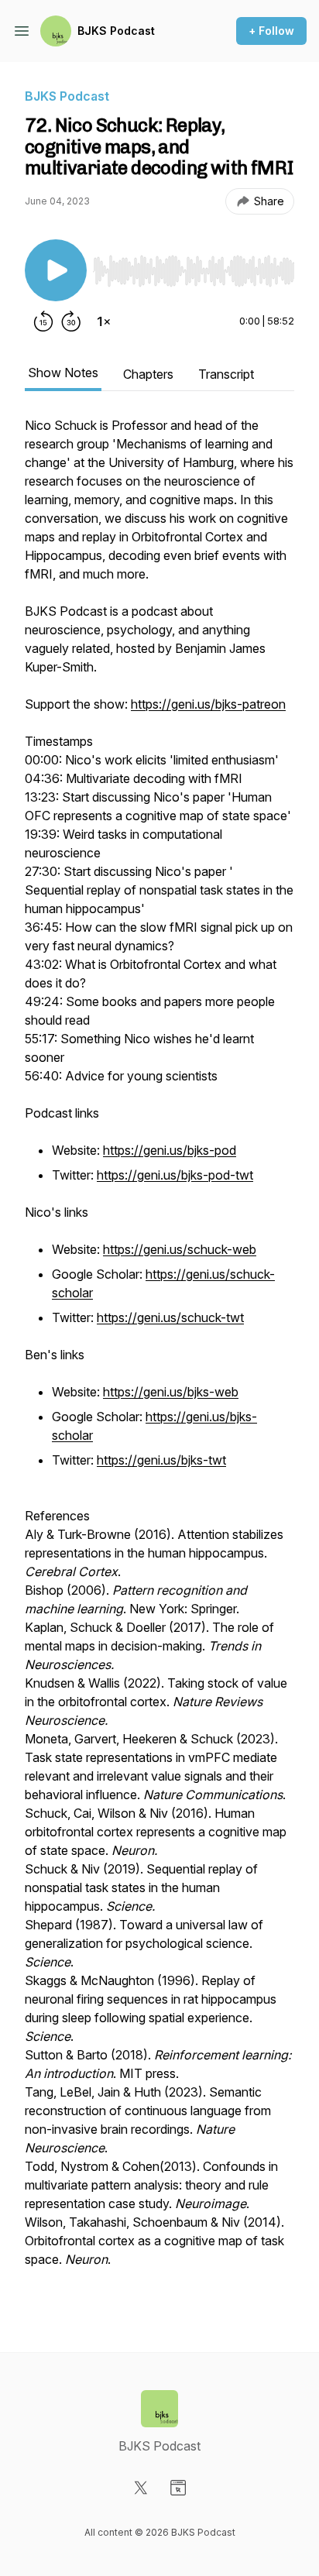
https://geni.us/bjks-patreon (208, 704)
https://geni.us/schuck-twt (170, 1317)
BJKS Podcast (116, 31)
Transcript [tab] (226, 374)
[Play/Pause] (56, 270)
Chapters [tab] (148, 374)
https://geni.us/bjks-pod (170, 1150)
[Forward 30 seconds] (71, 321)
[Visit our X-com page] (141, 2488)
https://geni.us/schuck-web (180, 1249)
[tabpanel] (159, 1359)
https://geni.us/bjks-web (171, 1392)
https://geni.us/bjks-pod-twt (175, 1175)
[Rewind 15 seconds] (43, 321)
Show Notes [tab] (63, 373)
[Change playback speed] (104, 321)
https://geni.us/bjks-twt (161, 1460)
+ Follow (271, 31)
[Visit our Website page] (178, 2488)
